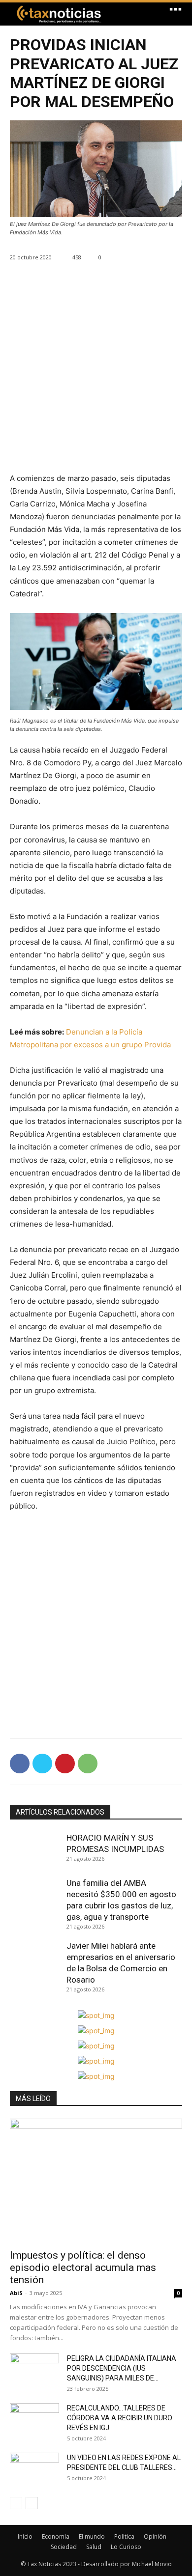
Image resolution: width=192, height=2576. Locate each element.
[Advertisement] (96, 376)
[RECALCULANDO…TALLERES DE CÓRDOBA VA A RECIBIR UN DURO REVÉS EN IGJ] (34, 2420)
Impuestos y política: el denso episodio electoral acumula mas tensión (83, 2268)
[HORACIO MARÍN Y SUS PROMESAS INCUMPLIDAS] (36, 1850)
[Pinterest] (65, 1764)
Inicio (25, 2536)
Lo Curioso (126, 2547)
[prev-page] (16, 2503)
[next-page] (32, 2503)
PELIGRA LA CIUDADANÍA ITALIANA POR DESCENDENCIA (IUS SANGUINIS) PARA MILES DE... (122, 2368)
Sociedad (64, 2547)
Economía (56, 2536)
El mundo (92, 2536)
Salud (94, 2547)
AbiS (16, 2293)
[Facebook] (20, 1764)
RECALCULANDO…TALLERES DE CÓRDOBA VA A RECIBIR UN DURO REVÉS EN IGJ (120, 2418)
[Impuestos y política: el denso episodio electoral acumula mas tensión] (96, 2181)
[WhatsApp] (88, 1764)
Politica (124, 2536)
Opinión (155, 2536)
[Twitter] (42, 1764)
